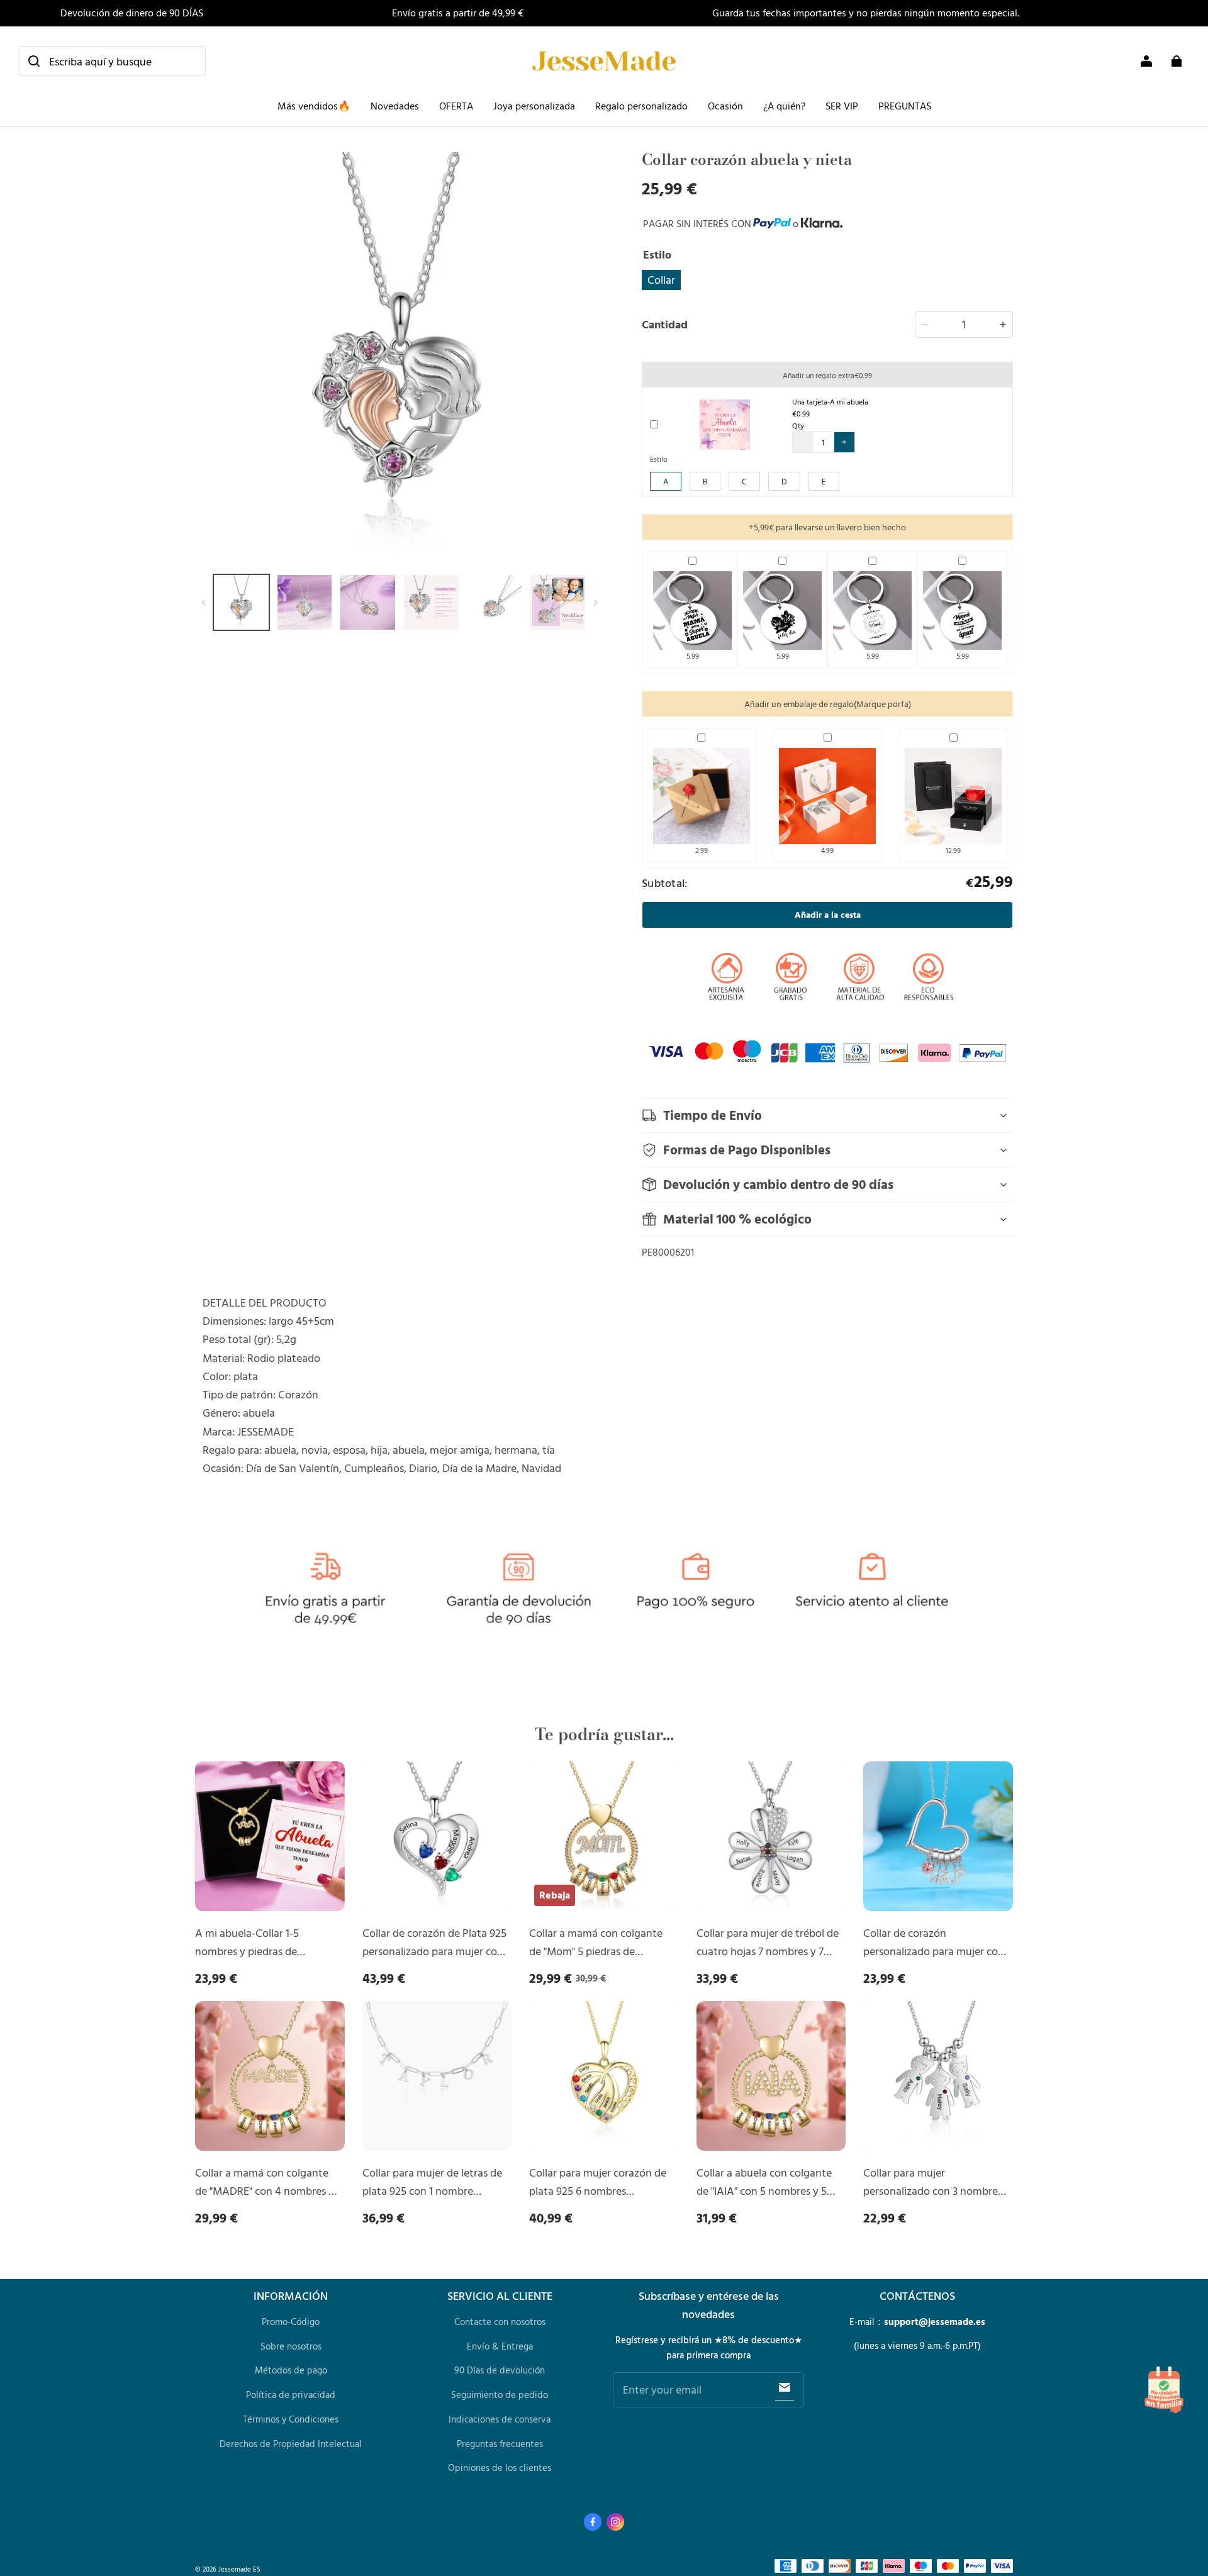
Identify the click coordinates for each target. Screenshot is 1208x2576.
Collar (661, 279)
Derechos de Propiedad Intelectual (291, 2444)
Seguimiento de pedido (500, 2395)
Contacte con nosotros (500, 2322)
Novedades (395, 106)
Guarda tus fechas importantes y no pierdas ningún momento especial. (866, 13)
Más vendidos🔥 (314, 106)
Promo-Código (291, 2322)
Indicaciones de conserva (500, 2419)
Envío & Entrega (500, 2346)
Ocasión (725, 106)
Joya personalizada (534, 106)
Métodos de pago (291, 2370)
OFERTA (456, 106)
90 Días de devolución (500, 2370)
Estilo (659, 459)
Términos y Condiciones (291, 2419)
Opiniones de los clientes (500, 2467)
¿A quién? (784, 106)
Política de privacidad (291, 2395)
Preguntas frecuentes (500, 2444)
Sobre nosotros (291, 2346)
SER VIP (842, 106)
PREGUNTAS (905, 106)
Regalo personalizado (641, 106)
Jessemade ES (239, 2569)
